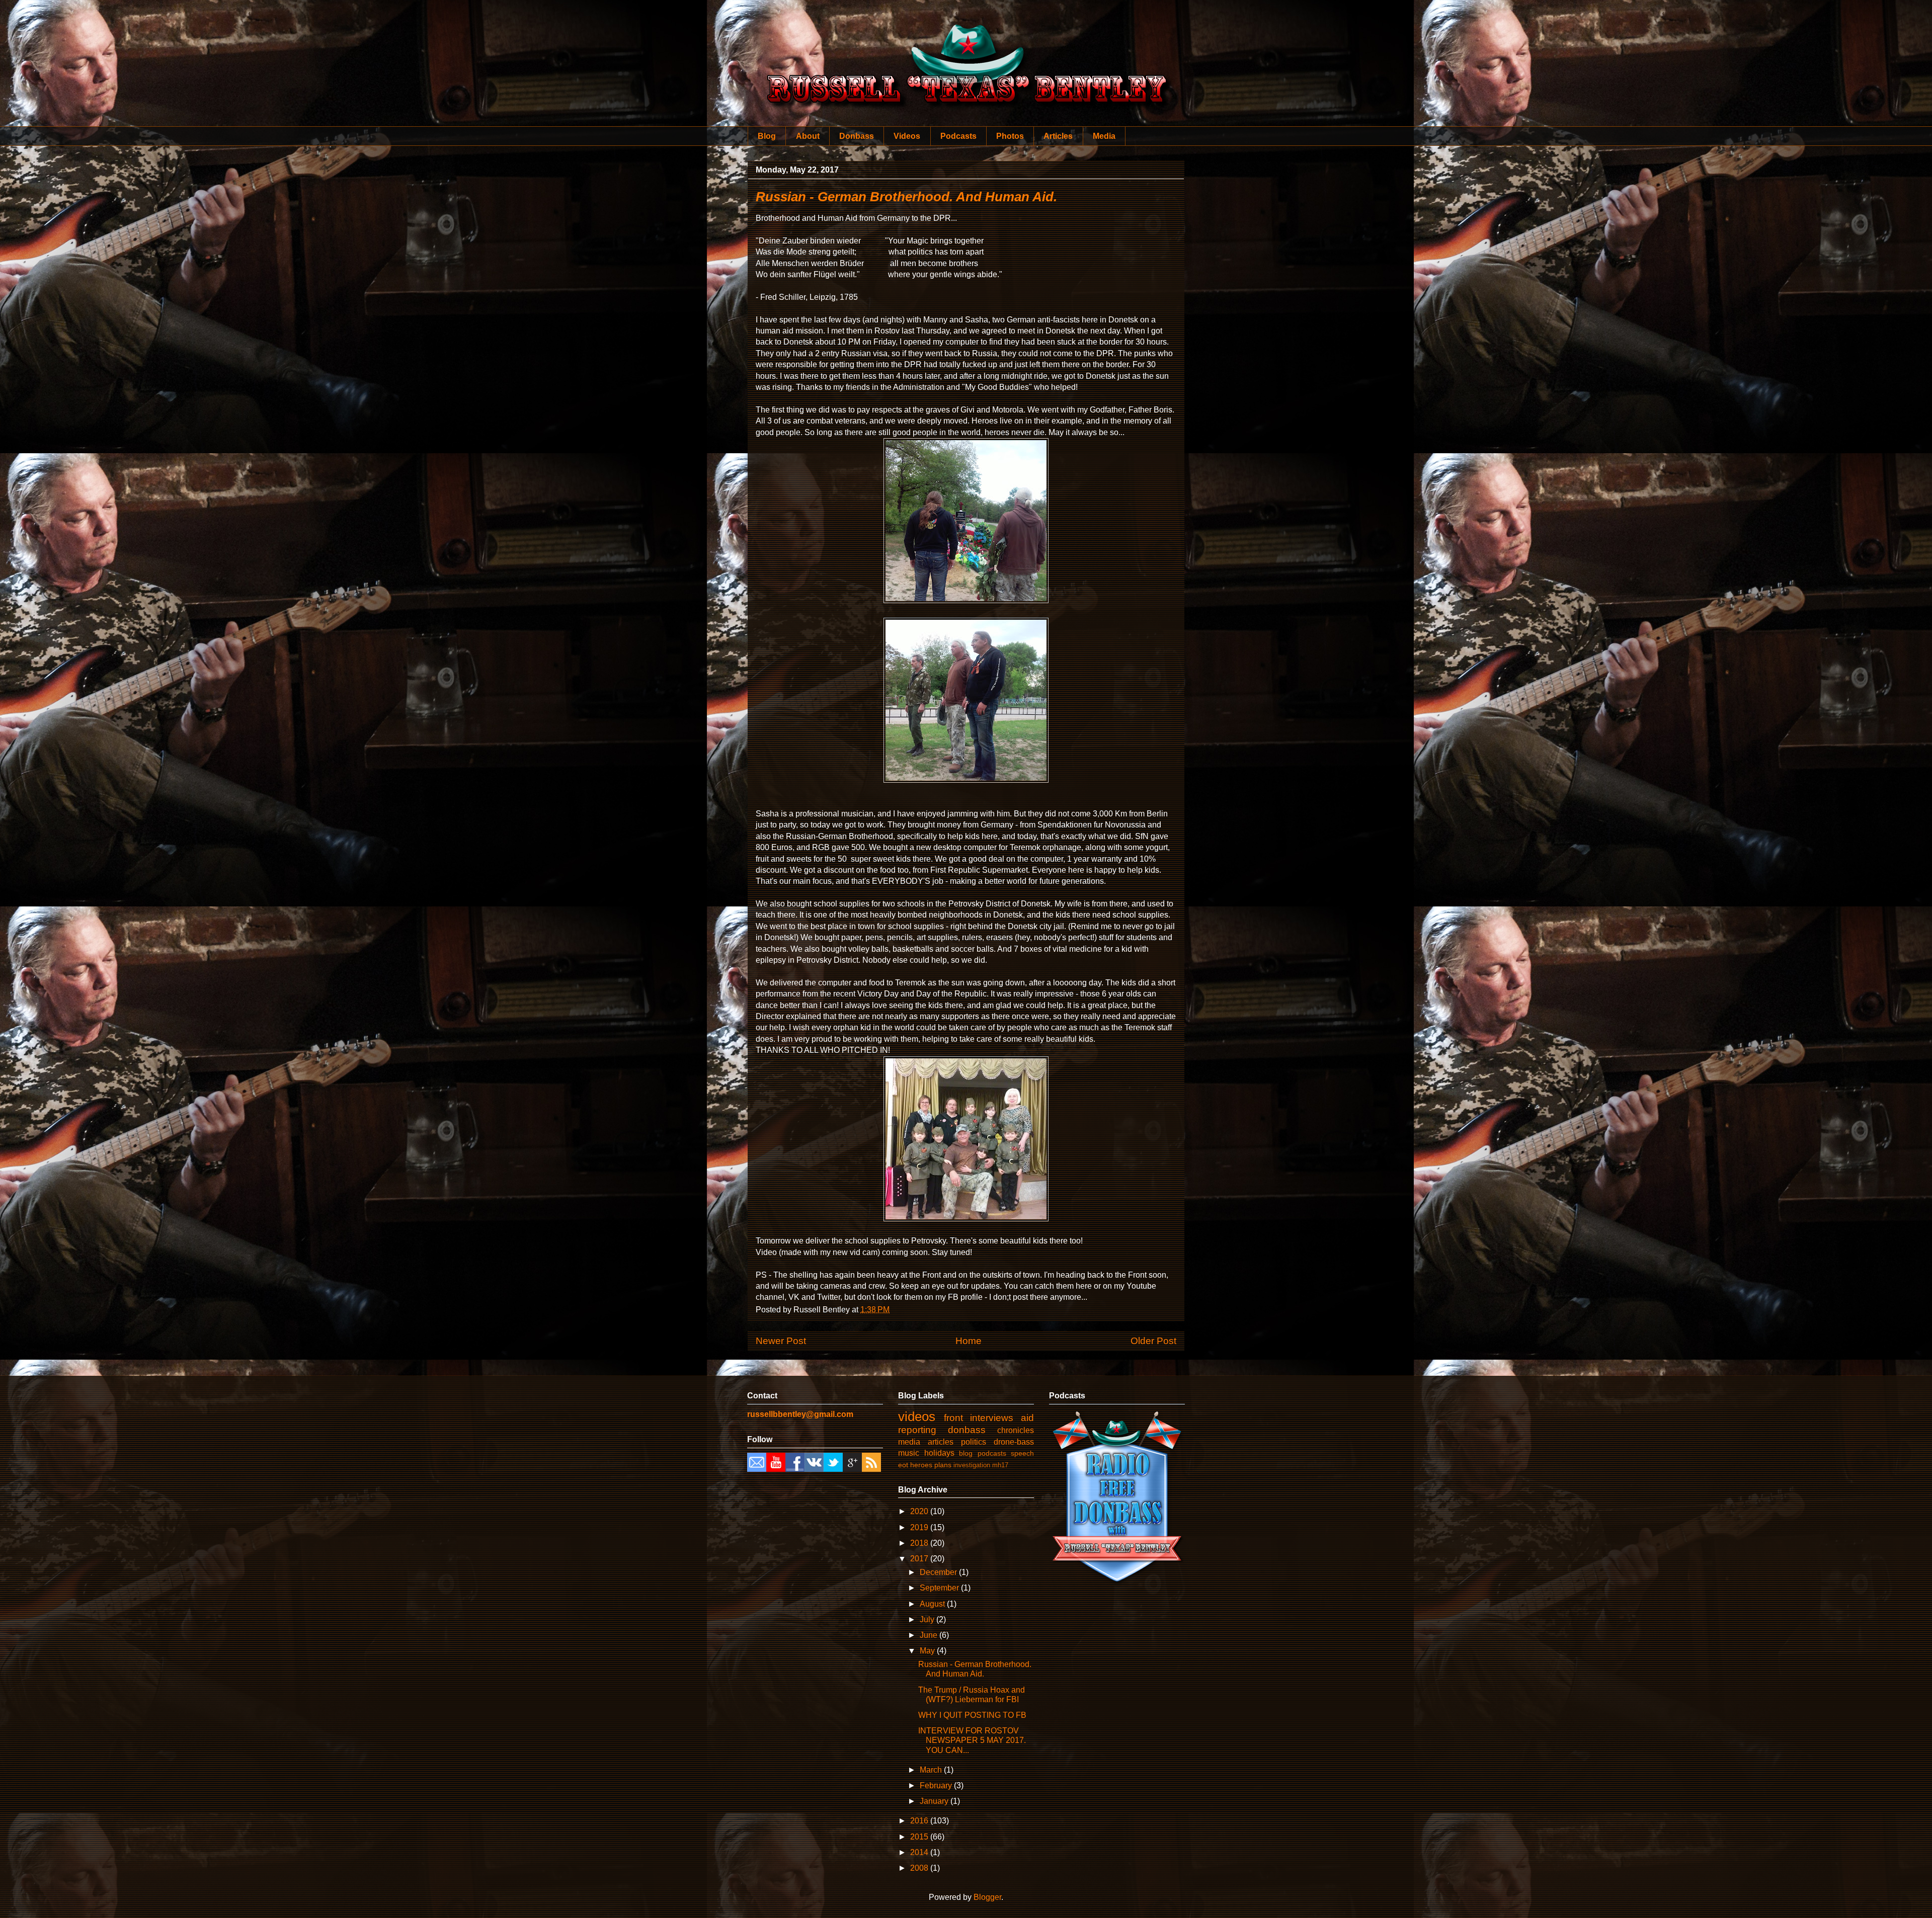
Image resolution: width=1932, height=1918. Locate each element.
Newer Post (781, 1341)
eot (903, 1465)
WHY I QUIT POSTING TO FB (972, 1715)
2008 (920, 1868)
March (932, 1770)
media (909, 1442)
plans (943, 1465)
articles (941, 1442)
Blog (767, 136)
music (909, 1453)
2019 (920, 1527)
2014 (920, 1852)
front (953, 1418)
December (939, 1572)
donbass (967, 1430)
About (808, 136)
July (928, 1619)
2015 (920, 1837)
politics (974, 1442)
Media (1104, 136)
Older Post (1153, 1341)
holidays (939, 1453)
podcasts (992, 1453)
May (928, 1651)
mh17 (1000, 1465)
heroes (921, 1465)
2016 (920, 1821)
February (937, 1785)
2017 (920, 1559)
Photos (1010, 136)
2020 (920, 1511)
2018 (920, 1543)
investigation (972, 1465)
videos (917, 1416)
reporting (917, 1430)
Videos (907, 136)
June (930, 1635)
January (935, 1801)
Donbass (857, 136)
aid (1027, 1418)
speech (1022, 1453)
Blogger (987, 1897)
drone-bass (1014, 1442)
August (933, 1604)
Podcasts (958, 136)
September (940, 1588)
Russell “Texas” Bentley (966, 50)
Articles (1058, 136)
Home (969, 1341)
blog (966, 1453)
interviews (992, 1418)
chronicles (1016, 1430)
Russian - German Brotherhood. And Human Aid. (906, 197)
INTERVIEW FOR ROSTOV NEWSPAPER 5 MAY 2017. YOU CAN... (972, 1740)
